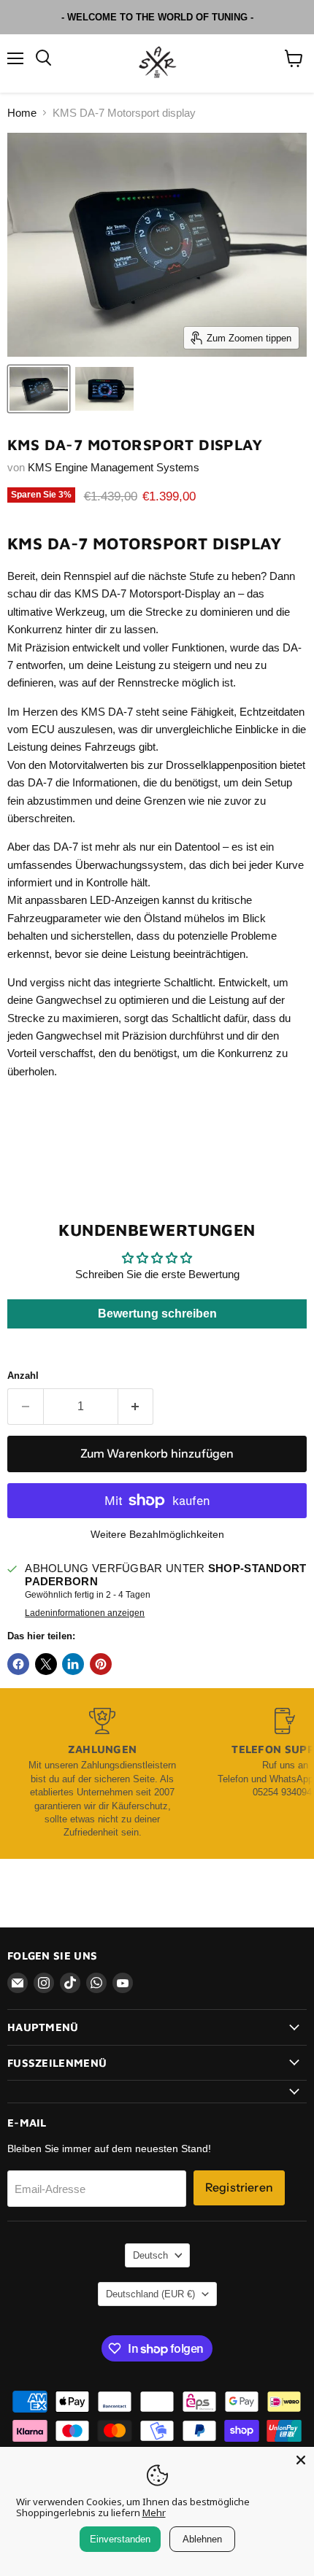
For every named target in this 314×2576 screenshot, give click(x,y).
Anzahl (23, 1376)
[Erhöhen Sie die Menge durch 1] (136, 1407)
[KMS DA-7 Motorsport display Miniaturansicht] (39, 389)
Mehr (154, 2513)
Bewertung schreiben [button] (157, 1314)
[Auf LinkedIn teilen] (73, 1664)
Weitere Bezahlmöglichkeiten (157, 1534)
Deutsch (150, 2255)
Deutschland (150, 2294)
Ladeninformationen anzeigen (85, 1613)
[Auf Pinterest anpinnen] (101, 1664)
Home (22, 113)
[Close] (301, 2460)
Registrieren (239, 2188)
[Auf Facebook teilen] (18, 1664)
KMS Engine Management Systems (114, 467)
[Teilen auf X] (46, 1664)
